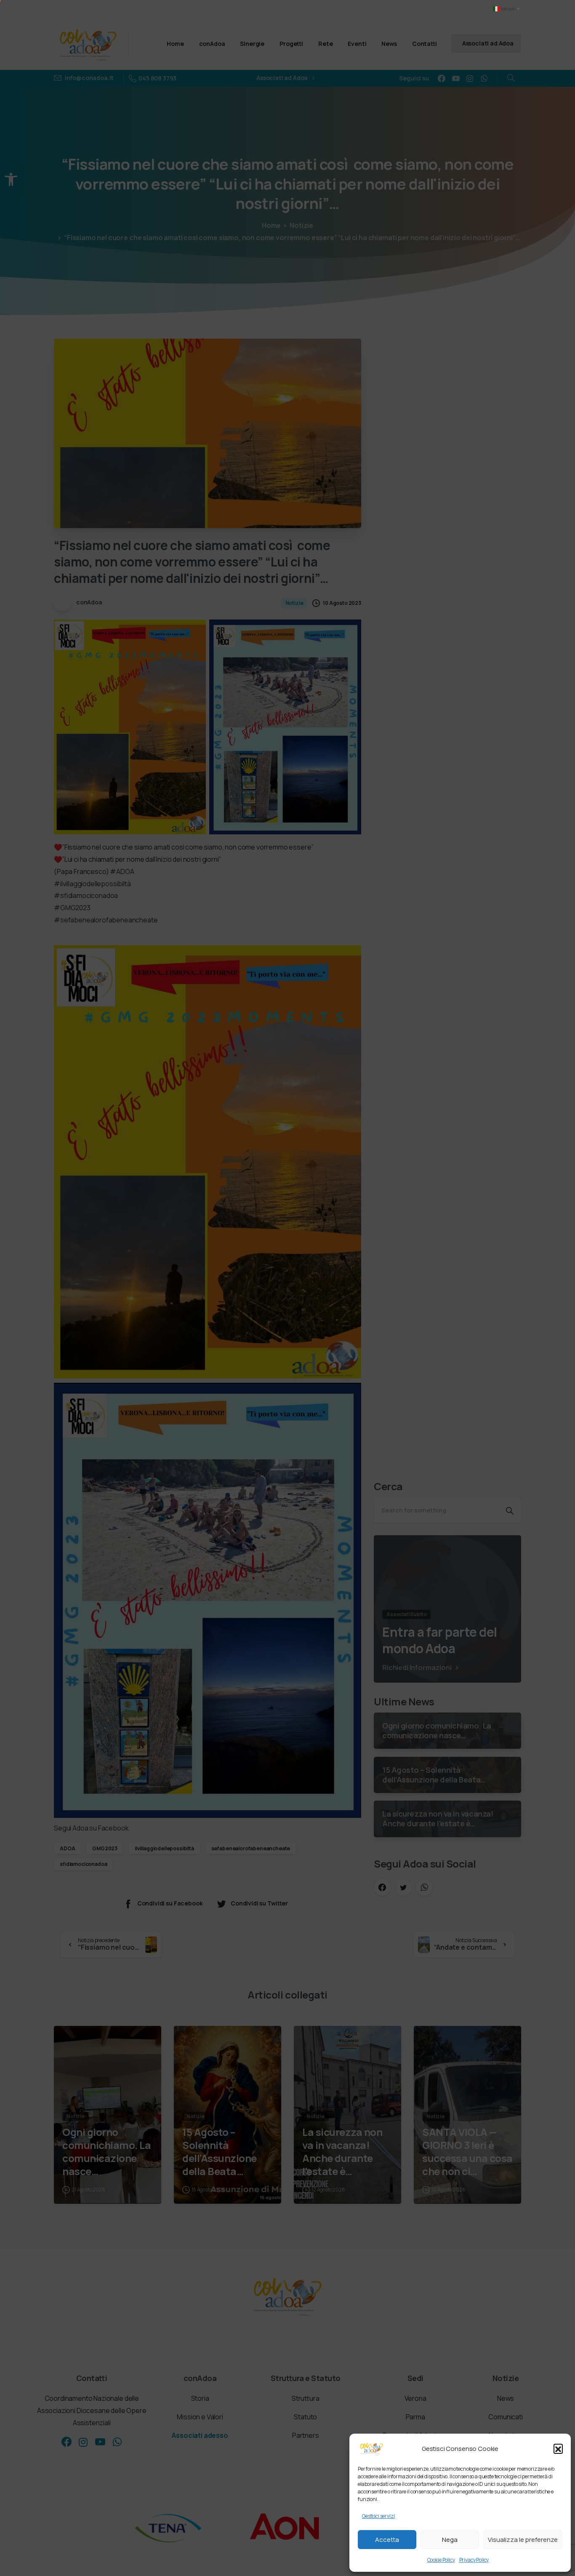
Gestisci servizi (378, 2516)
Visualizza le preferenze (523, 2540)
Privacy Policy (474, 2560)
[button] (558, 2448)
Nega (450, 2540)
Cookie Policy (441, 2560)
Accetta (387, 2540)
